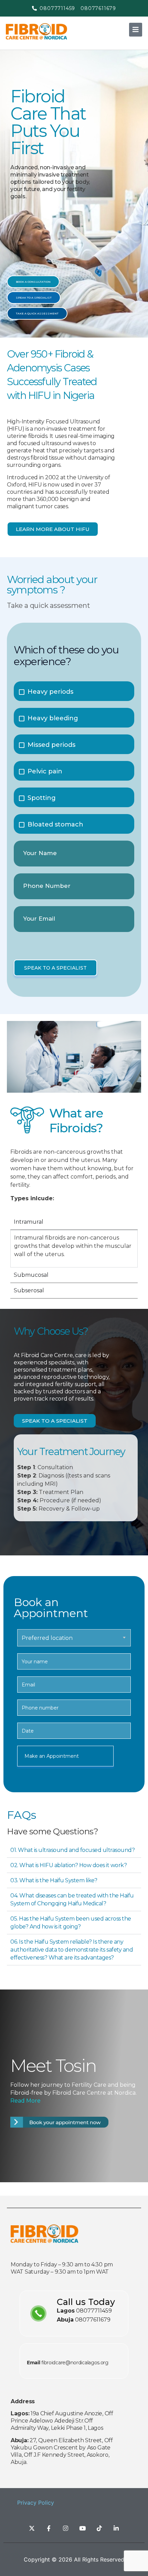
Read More (25, 2101)
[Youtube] (83, 2528)
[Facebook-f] (49, 2528)
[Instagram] (66, 2528)
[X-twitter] (32, 2528)
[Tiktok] (99, 2528)
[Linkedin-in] (116, 2528)
